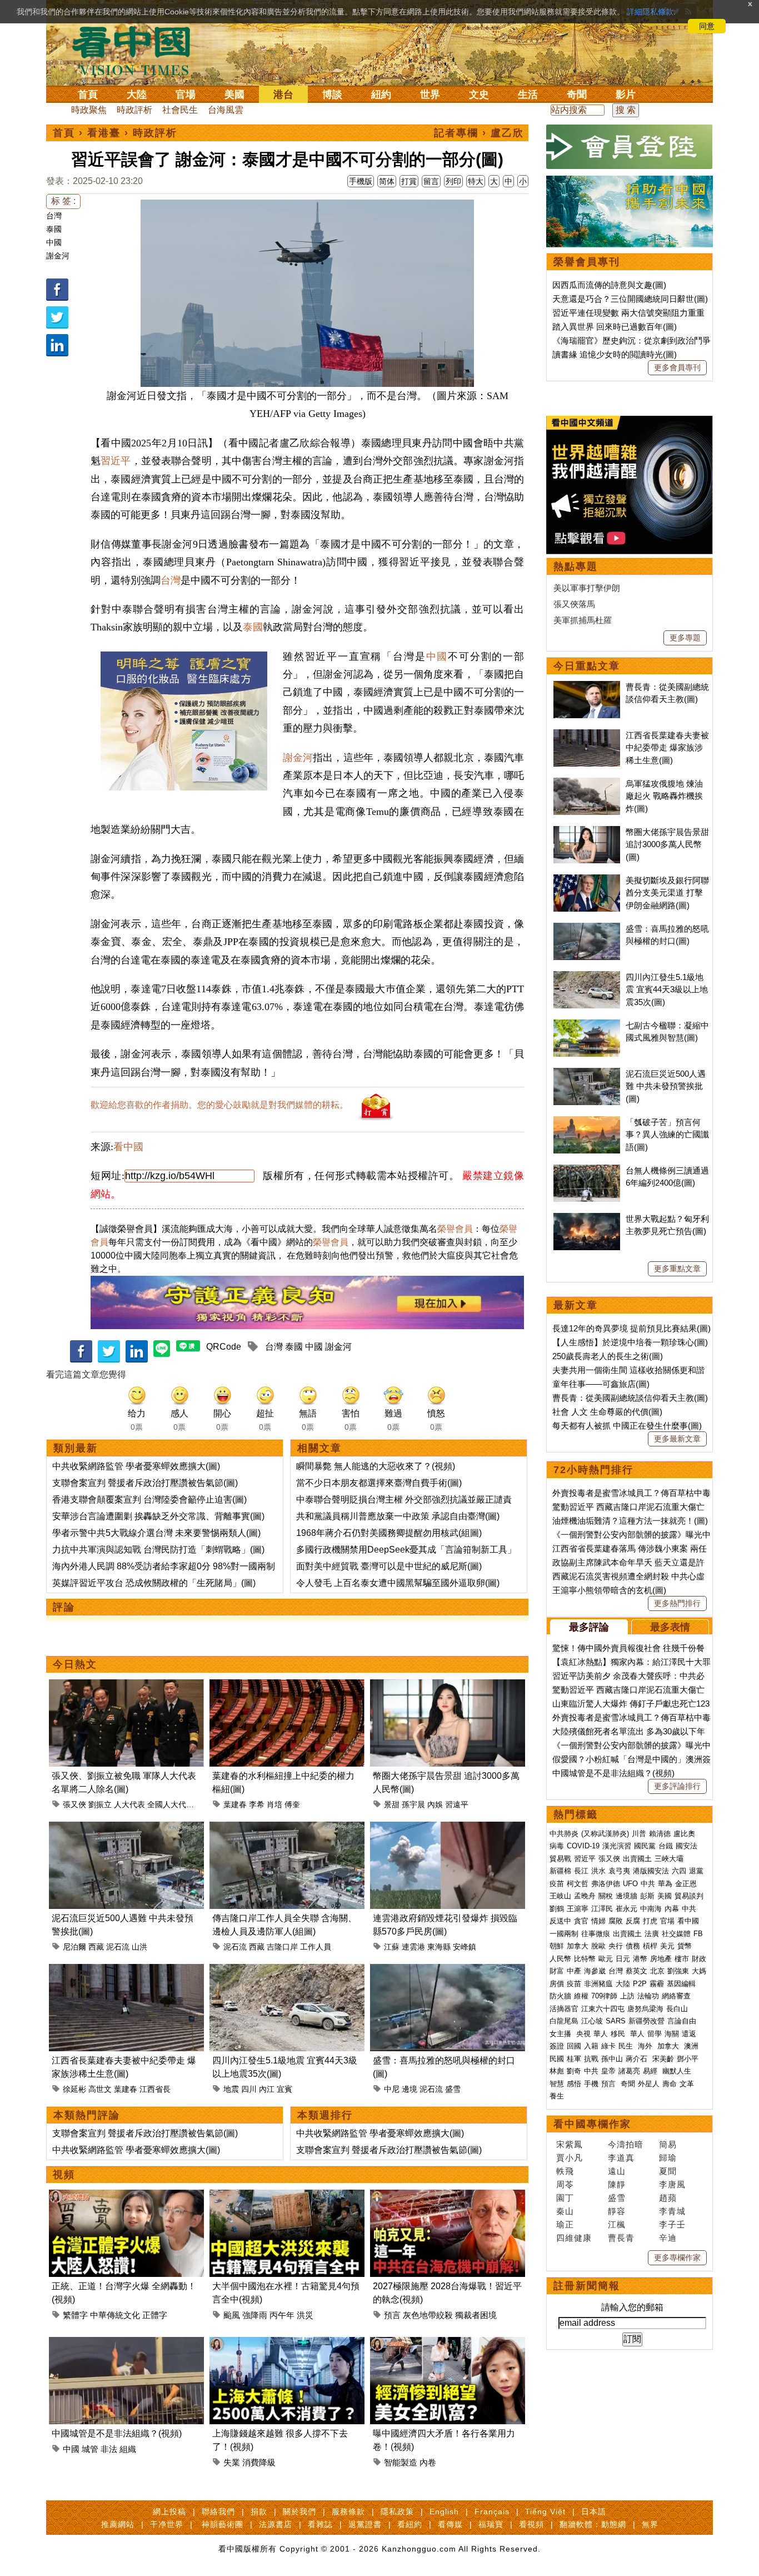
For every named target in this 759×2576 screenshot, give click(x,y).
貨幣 (685, 1946)
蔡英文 (636, 1971)
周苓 (565, 2184)
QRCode (224, 1347)
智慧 (557, 2084)
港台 (283, 95)
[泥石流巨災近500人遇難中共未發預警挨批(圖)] (126, 1828)
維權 (581, 1996)
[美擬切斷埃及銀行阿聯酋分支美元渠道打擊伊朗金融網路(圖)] (587, 880)
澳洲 (691, 2046)
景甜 (392, 1804)
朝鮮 (557, 1946)
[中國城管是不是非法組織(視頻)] (126, 2343)
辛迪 (668, 2238)
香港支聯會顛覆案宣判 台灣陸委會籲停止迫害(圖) (149, 1500)
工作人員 (316, 1947)
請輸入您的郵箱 (632, 2307)
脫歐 (598, 1946)
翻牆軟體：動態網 (593, 2524)
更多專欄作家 (677, 2257)
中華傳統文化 (115, 2315)
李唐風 (672, 2184)
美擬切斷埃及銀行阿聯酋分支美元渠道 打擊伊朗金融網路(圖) (667, 893)
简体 (387, 181)
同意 (707, 26)
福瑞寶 (491, 2524)
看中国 (138, 50)
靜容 (617, 2211)
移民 (618, 2034)
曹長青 (621, 2238)
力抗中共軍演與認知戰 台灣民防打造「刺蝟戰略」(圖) (158, 1550)
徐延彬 (74, 2089)
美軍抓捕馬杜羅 (583, 620)
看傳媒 (450, 2524)
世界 (430, 95)
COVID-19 (583, 1846)
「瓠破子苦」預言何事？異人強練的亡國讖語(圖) (667, 1135)
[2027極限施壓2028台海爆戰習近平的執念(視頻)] (448, 2196)
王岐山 (560, 1896)
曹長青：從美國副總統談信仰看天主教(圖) (630, 1398)
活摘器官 (564, 2009)
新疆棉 (560, 1871)
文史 (479, 95)
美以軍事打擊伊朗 (587, 588)
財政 (699, 1959)
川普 (639, 1834)
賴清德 (660, 1834)
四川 (249, 2089)
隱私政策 (397, 2512)
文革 (687, 2084)
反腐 (633, 1921)
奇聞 (577, 95)
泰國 (54, 229)
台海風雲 (226, 110)
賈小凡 (570, 2158)
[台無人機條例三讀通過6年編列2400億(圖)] (587, 1170)
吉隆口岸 (282, 1947)
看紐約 (410, 2524)
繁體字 (75, 2315)
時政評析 (134, 110)
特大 (476, 181)
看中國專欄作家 (592, 2124)
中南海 (651, 1909)
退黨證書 (365, 2524)
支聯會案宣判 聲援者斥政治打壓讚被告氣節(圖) (145, 1483)
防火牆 (560, 1996)
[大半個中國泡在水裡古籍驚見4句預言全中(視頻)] (287, 2196)
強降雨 (255, 2315)
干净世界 (167, 2524)
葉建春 (235, 1804)
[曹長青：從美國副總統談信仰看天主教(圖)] (587, 687)
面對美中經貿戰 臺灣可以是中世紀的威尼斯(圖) (389, 1566)
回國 (574, 2046)
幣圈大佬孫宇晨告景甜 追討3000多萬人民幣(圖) (667, 844)
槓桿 (650, 1946)
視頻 (64, 2175)
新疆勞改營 (646, 2021)
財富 (557, 1971)
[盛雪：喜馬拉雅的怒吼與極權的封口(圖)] (448, 1970)
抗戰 (591, 2059)
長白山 (677, 2009)
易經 (651, 2071)
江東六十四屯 (603, 2009)
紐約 (381, 95)
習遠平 (457, 1804)
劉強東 (678, 1971)
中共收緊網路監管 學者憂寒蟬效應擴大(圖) (136, 1466)
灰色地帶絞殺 (428, 2315)
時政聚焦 (89, 110)
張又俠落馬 (574, 604)
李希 (257, 1804)
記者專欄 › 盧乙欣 (479, 133)
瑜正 (565, 2224)
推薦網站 (118, 2524)
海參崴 (595, 1971)
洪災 (305, 2315)
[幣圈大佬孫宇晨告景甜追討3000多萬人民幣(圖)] (448, 1686)
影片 (626, 95)
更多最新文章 (677, 1439)
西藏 (96, 1947)
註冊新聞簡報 (587, 2286)
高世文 (100, 2089)
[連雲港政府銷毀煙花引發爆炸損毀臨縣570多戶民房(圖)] (448, 1828)
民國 (557, 2059)
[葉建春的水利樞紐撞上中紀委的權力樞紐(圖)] (287, 1686)
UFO (630, 1884)
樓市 (682, 1959)
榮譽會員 (455, 1229)
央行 (616, 1946)
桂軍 (574, 2059)
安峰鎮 (465, 1947)
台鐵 (666, 1846)
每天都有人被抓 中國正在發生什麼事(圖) (627, 1426)
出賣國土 (637, 1859)
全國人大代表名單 (178, 1804)
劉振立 (100, 1804)
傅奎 (292, 1804)
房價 (557, 1984)
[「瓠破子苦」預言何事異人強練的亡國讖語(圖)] (587, 1122)
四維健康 (574, 2238)
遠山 (617, 2171)
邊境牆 (626, 1896)
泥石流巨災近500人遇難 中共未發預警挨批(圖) (666, 1086)
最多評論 (589, 1627)
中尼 (392, 2089)
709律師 (604, 1996)
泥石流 (118, 1947)
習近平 (116, 461)
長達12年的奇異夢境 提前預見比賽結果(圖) (631, 1328)
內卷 (428, 2462)
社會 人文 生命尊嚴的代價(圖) (607, 1412)
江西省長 (155, 2089)
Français (492, 2512)
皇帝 (608, 2071)
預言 (392, 2315)
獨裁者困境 (476, 2315)
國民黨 (645, 1846)
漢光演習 (617, 1846)
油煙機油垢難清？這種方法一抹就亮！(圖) (630, 1521)
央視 (583, 2034)
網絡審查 (676, 1996)
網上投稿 (169, 2512)
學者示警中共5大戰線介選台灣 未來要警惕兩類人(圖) (156, 1533)
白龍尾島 (564, 2021)
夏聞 (668, 2171)
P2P (640, 1984)
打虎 (650, 1921)
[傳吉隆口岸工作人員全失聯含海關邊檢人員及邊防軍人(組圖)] (287, 1828)
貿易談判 (690, 1896)
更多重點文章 (677, 1269)
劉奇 (574, 2071)
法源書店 (276, 2524)
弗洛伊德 (606, 1884)
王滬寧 (578, 1909)
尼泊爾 (74, 1947)
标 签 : (63, 201)
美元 (667, 1946)
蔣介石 (638, 2059)
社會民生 (180, 110)
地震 (231, 2089)
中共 (648, 1884)
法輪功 (648, 1996)
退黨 (696, 1871)
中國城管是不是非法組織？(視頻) (117, 2433)
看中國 (128, 1147)
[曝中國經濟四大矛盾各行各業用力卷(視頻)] (448, 2343)
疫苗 (557, 1884)
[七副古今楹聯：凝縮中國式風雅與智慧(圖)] (587, 1025)
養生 (557, 2096)
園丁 (565, 2198)
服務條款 (348, 2512)
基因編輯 (681, 1984)
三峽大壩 (669, 1859)
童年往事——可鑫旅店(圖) (601, 1384)
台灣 (54, 216)
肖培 (274, 1804)
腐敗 (616, 1921)
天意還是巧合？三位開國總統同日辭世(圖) (630, 299)
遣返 (689, 2034)
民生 (627, 2046)
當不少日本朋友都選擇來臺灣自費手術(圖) (379, 1483)
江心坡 (592, 2021)
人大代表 (129, 1804)
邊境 (410, 2089)
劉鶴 (557, 1909)
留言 (431, 181)
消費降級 (259, 2462)
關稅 (606, 1896)
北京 (657, 1971)
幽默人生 (677, 2071)
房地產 (661, 1959)
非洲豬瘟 (598, 1984)
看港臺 (104, 133)
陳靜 (617, 2184)
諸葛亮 (629, 2071)
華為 (665, 1884)
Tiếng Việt (545, 2512)
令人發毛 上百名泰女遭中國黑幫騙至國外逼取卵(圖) (398, 1583)
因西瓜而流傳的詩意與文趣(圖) (609, 285)
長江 (581, 1871)
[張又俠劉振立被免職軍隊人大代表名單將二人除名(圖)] (126, 1686)
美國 (234, 95)
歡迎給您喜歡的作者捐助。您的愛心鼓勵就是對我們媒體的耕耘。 (219, 1105)
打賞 (409, 181)
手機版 (361, 181)
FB (698, 1934)
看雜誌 (320, 2524)
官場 (186, 95)
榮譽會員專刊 (587, 262)
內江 (267, 2089)
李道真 (621, 2158)
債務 (633, 1946)
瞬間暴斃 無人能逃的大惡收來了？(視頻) (376, 1466)
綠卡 (608, 2046)
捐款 (259, 2512)
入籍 (591, 2046)
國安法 (686, 1846)
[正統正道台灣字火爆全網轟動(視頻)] (126, 2196)
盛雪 (453, 2089)
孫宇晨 (413, 1804)
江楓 (617, 2224)
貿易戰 (560, 1859)
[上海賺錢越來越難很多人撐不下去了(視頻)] (287, 2343)
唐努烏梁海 (645, 2009)
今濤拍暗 (626, 2144)
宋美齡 (663, 2059)
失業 (232, 2462)
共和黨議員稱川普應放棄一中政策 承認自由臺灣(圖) (398, 1516)
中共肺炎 (564, 1834)
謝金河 (58, 256)
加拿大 (578, 1946)
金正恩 (686, 1884)
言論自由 (682, 2021)
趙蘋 (668, 2198)
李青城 (672, 2211)
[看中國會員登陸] (630, 147)
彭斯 (647, 1896)
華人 (601, 2034)
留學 (655, 2034)
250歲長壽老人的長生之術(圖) (608, 1356)
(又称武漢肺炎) (605, 1834)
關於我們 (299, 2512)
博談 (332, 95)
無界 (650, 2524)
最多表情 (670, 1627)
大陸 (137, 95)
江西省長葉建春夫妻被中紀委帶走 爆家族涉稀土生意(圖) (667, 748)
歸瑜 (668, 2158)
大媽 (699, 1971)
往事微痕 (596, 1934)
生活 (528, 95)
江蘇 (392, 1947)
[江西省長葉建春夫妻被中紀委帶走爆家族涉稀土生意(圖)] (126, 1970)
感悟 (574, 2084)
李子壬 (672, 2224)
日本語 (594, 2512)
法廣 (652, 1934)
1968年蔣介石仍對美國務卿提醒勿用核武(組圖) (389, 1533)
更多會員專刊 (677, 367)
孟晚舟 (585, 1896)
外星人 (649, 2084)
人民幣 (560, 1959)
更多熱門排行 (677, 1603)
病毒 (557, 1846)
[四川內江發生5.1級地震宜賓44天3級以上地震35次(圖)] (287, 1970)
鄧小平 (688, 2059)
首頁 (88, 95)
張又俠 (74, 1804)
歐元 (606, 1959)
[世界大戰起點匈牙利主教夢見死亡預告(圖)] (587, 1219)
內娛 (435, 1804)
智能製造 (401, 2462)
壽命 (670, 2084)
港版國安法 (651, 1871)
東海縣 (439, 1947)
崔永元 (626, 1909)
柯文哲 (578, 1884)
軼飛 (565, 2171)
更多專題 (685, 638)
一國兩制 (564, 1934)
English (444, 2512)
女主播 (561, 2034)
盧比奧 (684, 1834)
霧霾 (657, 1984)
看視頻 (531, 2524)
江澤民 (602, 1909)
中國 (54, 242)
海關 (672, 2034)
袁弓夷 (619, 1871)
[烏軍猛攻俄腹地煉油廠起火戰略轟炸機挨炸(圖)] (587, 784)
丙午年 (282, 2315)
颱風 (232, 2315)
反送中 (560, 1921)
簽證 (557, 2046)
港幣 (640, 1959)
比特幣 (585, 1959)
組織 (128, 2449)
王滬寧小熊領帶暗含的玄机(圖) (609, 1590)
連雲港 (413, 1947)
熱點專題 (576, 566)
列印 (453, 181)
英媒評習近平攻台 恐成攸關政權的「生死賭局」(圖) (154, 1583)
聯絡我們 (218, 2512)
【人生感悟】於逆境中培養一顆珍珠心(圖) (630, 1342)
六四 (679, 1871)
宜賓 (284, 2089)
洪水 (598, 1871)
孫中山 (612, 2059)
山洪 (139, 1947)
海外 (646, 2046)
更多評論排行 (677, 1786)
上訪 (627, 1996)
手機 (591, 2084)
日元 (623, 1959)
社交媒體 (676, 1934)
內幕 (672, 1909)
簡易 (668, 2144)
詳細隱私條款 (650, 12)
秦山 (565, 2211)
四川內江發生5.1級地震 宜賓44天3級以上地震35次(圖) (667, 989)
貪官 (581, 1921)
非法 (109, 2449)
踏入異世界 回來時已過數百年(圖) (615, 327)
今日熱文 (75, 1664)
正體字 (155, 2315)
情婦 (598, 1921)
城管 (90, 2449)
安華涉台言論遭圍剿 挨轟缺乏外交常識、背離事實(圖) (158, 1516)
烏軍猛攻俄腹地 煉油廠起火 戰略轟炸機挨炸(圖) (664, 796)
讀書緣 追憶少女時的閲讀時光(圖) (615, 354)
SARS (616, 2021)
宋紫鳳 (570, 2144)
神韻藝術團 (223, 2524)
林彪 (557, 2071)
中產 (574, 1971)
